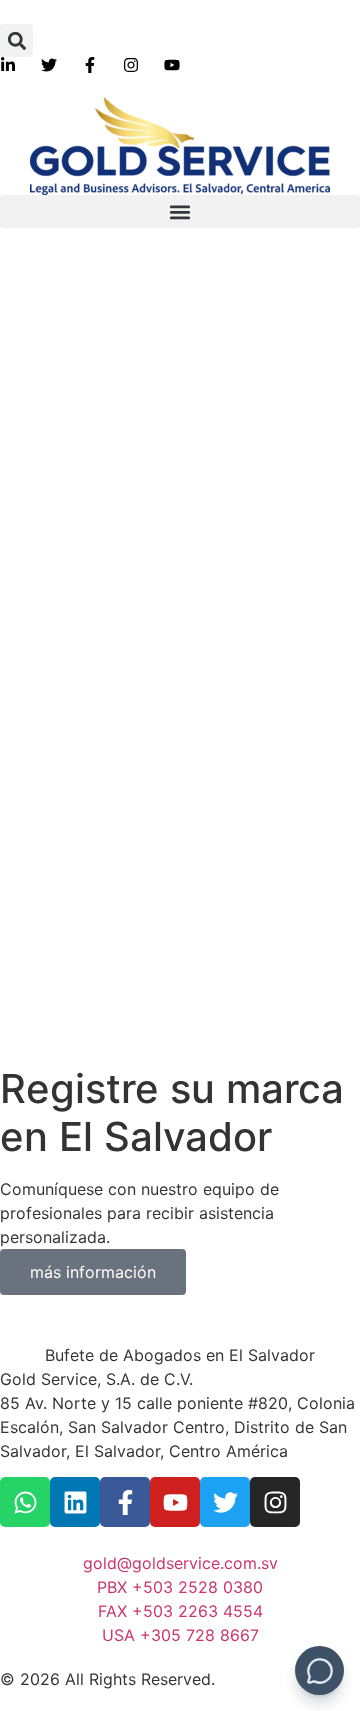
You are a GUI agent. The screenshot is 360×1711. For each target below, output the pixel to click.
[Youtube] (175, 1502)
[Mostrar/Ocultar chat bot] (319, 1670)
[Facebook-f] (125, 1502)
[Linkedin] (75, 1502)
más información (93, 1272)
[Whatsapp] (25, 1502)
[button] (16, 40)
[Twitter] (225, 1502)
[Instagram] (275, 1502)
